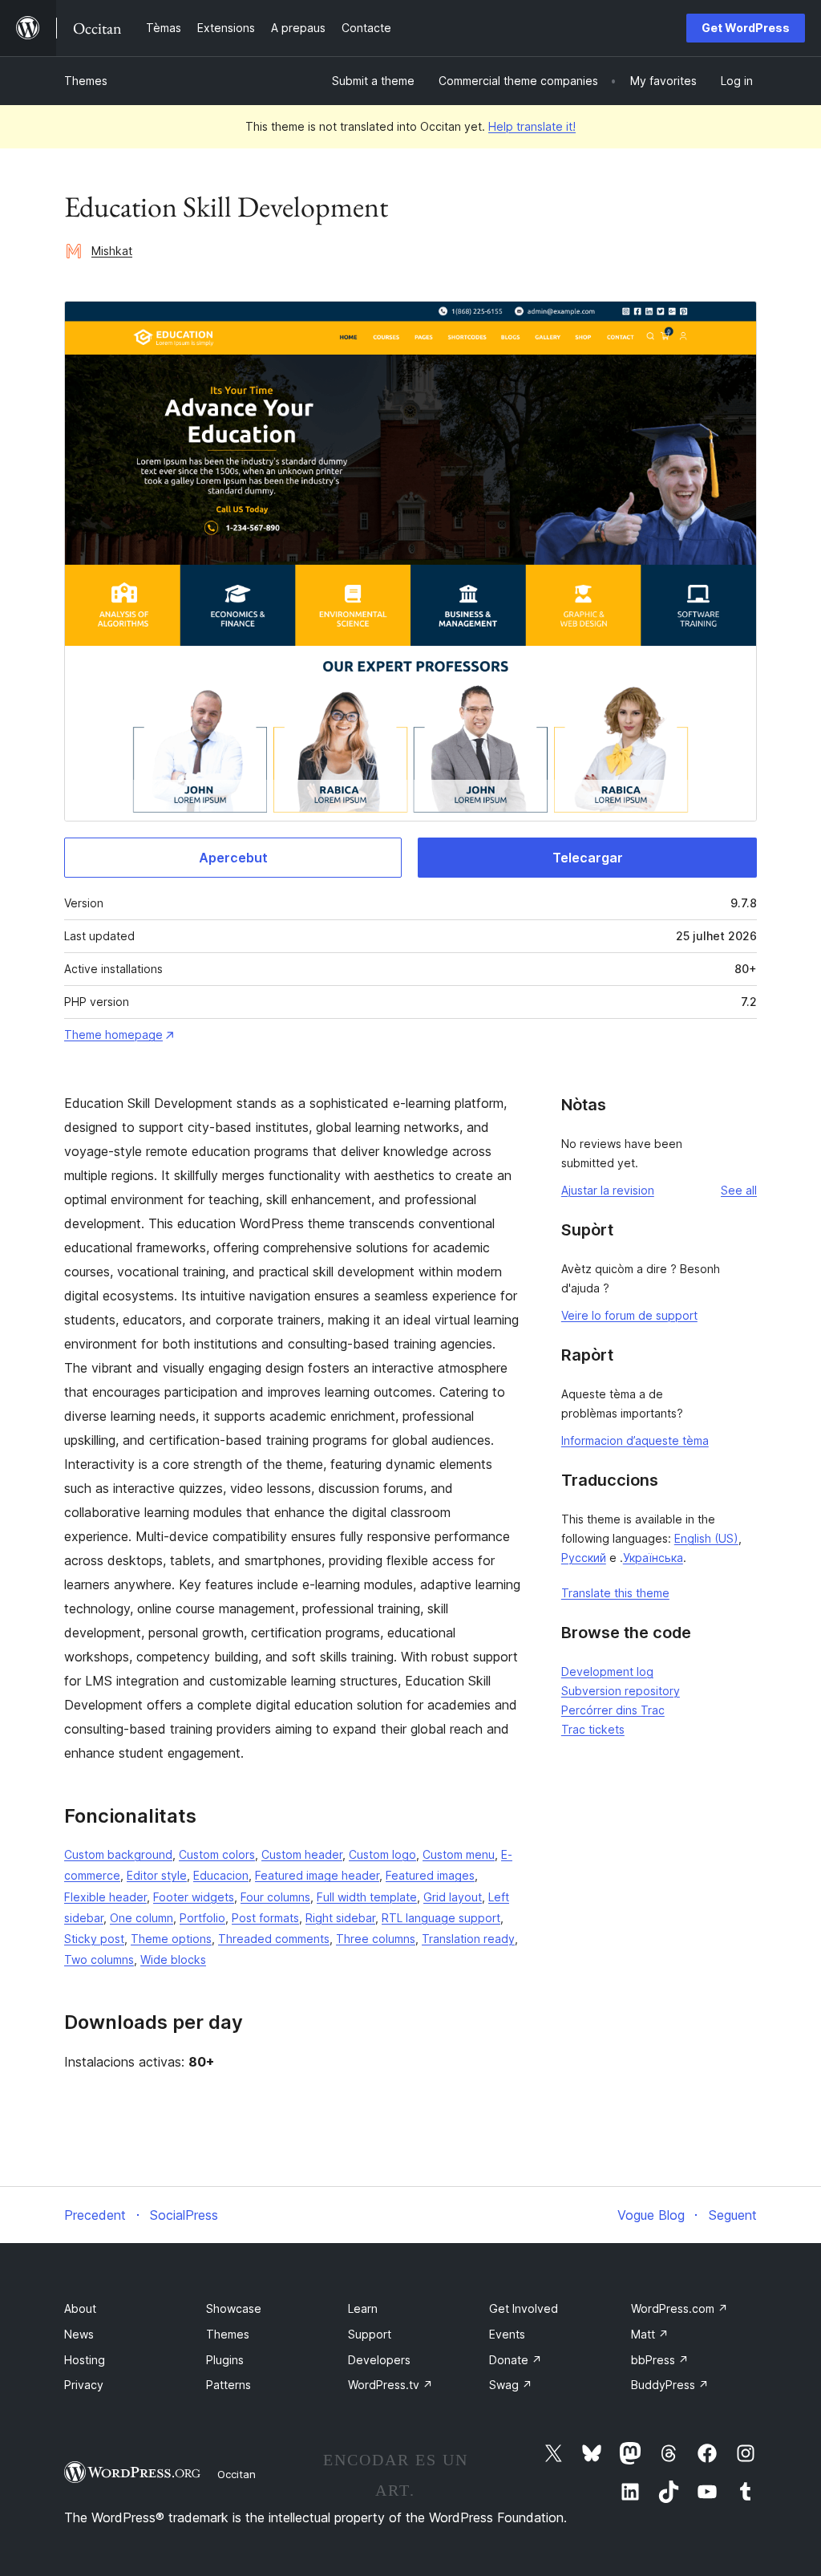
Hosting (85, 2360)
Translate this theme (615, 1593)
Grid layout (453, 1897)
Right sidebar (340, 1918)
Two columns (99, 1959)
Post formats (265, 1918)
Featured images (430, 1875)
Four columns (275, 1897)
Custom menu (459, 1854)
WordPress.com (679, 2308)
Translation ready (468, 1939)
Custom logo (382, 1854)
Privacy (84, 2385)
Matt (650, 2334)
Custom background (118, 1854)
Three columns (376, 1939)
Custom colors (217, 1854)
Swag (511, 2385)
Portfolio (202, 1918)
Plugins (225, 2360)
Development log (607, 1671)
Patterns (229, 2385)
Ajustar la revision (608, 1190)
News (79, 2334)
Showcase (234, 2308)
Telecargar (588, 858)
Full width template (367, 1897)
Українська (653, 1558)
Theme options (171, 1939)
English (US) (706, 1538)
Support (370, 2334)
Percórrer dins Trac (613, 1710)
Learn (363, 2308)
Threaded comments (274, 1939)
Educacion (221, 1875)
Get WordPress (746, 28)
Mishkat (112, 251)
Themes (86, 81)
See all (739, 1190)
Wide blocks (173, 1959)
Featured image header (317, 1875)
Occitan (237, 2474)
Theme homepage (113, 1034)
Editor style (157, 1875)
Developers (379, 2360)
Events (507, 2334)
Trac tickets (593, 1729)
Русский (584, 1558)
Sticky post (94, 1939)
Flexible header (105, 1897)
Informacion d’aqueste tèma (635, 1440)
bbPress (660, 2360)
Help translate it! (532, 126)
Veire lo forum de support (629, 1315)
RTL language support (441, 1918)
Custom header (302, 1854)
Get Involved (524, 2308)
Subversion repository (621, 1691)
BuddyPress (670, 2385)
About (80, 2308)
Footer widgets (194, 1897)
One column (142, 1918)
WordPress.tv (390, 2385)
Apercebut (233, 858)
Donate (516, 2360)
